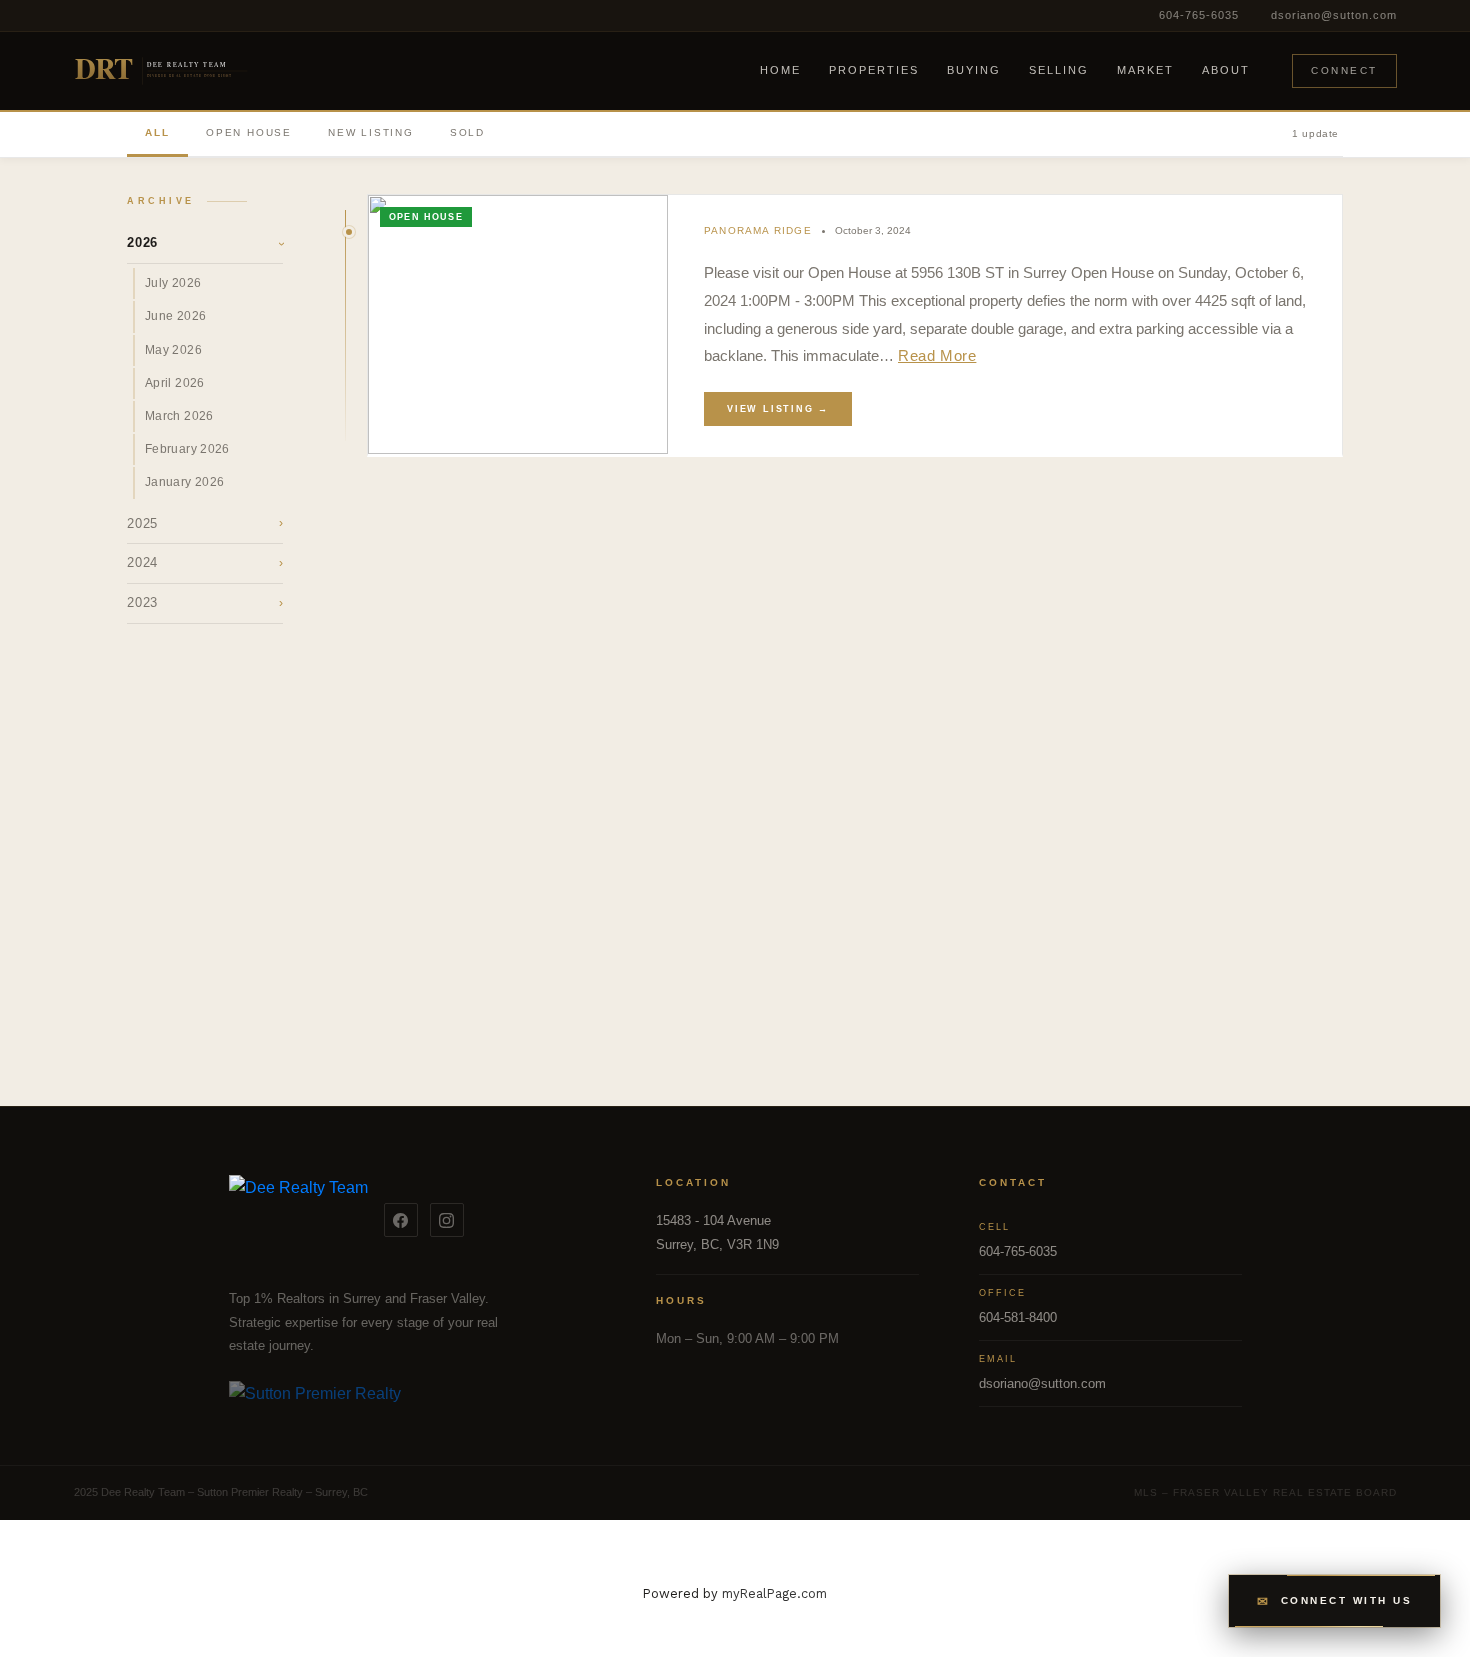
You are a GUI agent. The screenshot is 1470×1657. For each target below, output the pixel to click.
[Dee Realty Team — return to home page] (298, 1220)
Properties (874, 70)
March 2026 (179, 416)
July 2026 (173, 283)
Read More (937, 355)
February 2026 (187, 449)
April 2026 (175, 383)
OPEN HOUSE (249, 132)
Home (780, 70)
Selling (1059, 70)
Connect (1344, 70)
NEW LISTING (371, 132)
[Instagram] (447, 1220)
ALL (157, 132)
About (1226, 70)
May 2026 (173, 350)
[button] (1334, 1601)
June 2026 (175, 316)
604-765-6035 (1199, 15)
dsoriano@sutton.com (1334, 15)
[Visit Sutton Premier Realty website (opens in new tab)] (413, 1405)
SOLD (467, 132)
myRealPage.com (774, 1593)
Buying (974, 70)
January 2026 (184, 482)
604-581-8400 (1018, 1317)
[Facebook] (401, 1220)
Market (1145, 70)
